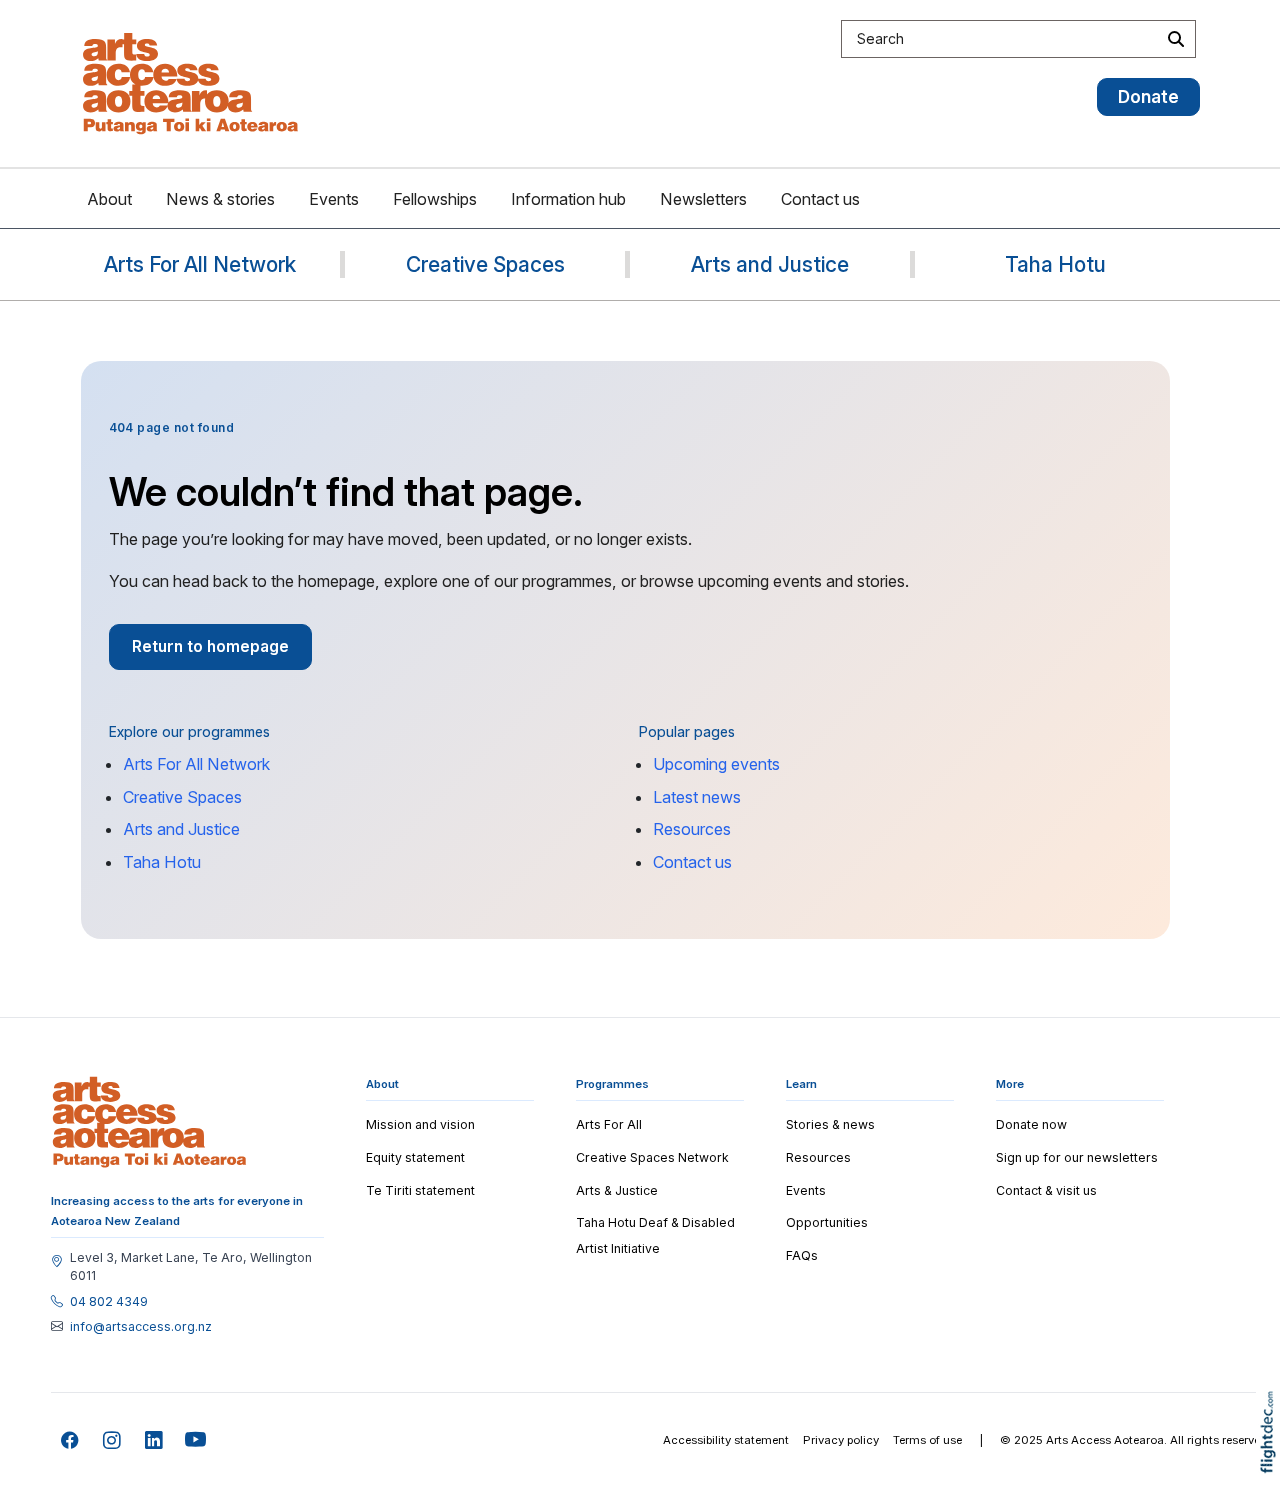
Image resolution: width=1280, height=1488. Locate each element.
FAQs (802, 1255)
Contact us (820, 199)
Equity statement (415, 1157)
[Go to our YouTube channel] (196, 1440)
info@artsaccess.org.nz (141, 1327)
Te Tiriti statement (420, 1190)
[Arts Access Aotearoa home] (149, 1122)
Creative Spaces (182, 797)
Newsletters (703, 199)
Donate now (1031, 1124)
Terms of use (927, 1440)
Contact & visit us (1046, 1190)
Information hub (568, 199)
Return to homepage (210, 646)
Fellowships (435, 199)
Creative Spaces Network (652, 1157)
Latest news (697, 797)
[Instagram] (112, 1440)
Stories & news (830, 1124)
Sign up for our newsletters (1077, 1157)
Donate (1148, 96)
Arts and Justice (181, 829)
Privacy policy (841, 1440)
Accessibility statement (726, 1440)
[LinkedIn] (154, 1440)
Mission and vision (420, 1124)
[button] (1272, 1460)
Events (334, 199)
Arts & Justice (617, 1190)
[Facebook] (70, 1440)
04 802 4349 (109, 1302)
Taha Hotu (162, 862)
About (109, 199)
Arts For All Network (196, 764)
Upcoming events (716, 764)
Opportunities (827, 1222)
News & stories (220, 199)
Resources (692, 829)
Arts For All (609, 1124)
